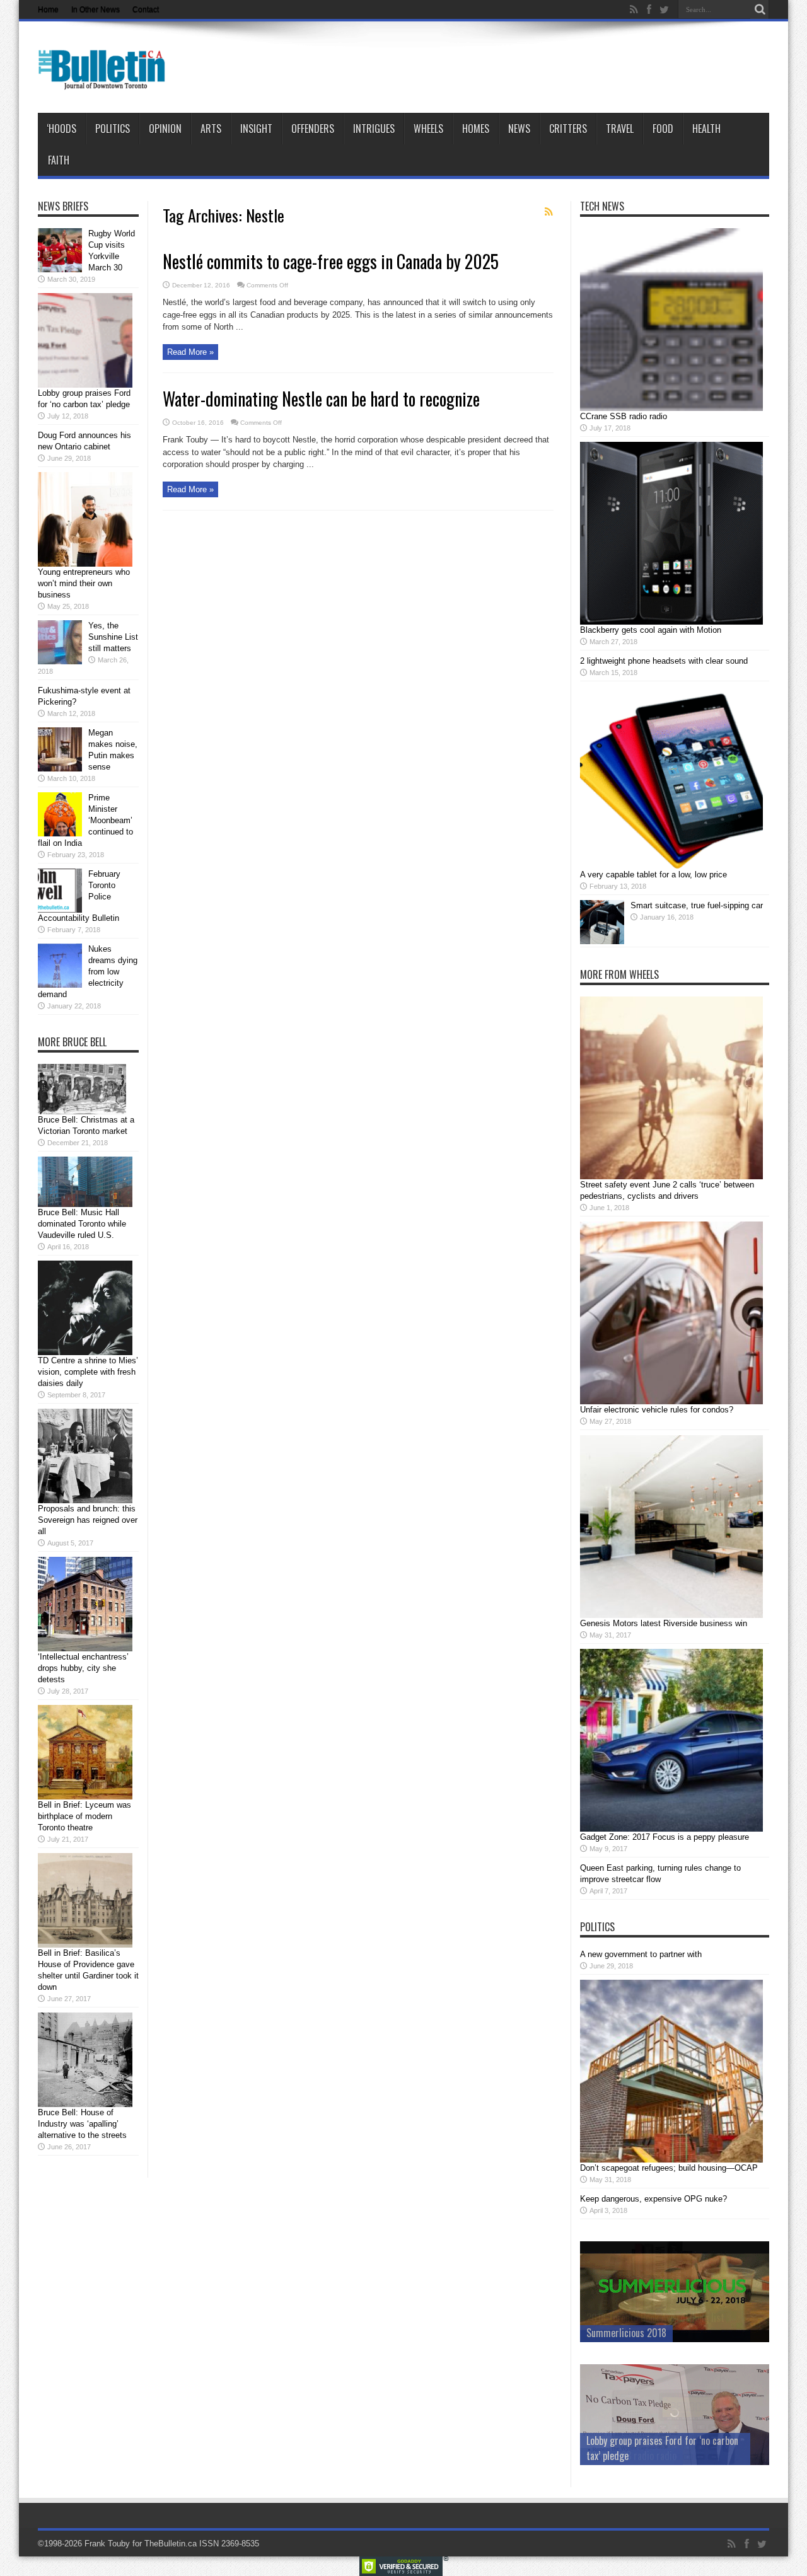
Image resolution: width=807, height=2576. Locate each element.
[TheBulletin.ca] (106, 81)
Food (663, 129)
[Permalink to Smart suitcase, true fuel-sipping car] (602, 941)
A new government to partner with (641, 1954)
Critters (568, 129)
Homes (476, 129)
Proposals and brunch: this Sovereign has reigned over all (88, 1520)
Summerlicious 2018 (626, 2333)
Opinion (165, 129)
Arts (211, 129)
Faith (59, 160)
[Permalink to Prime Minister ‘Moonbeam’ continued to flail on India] (60, 834)
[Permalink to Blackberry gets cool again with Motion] (671, 622)
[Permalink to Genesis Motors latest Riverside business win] (671, 1615)
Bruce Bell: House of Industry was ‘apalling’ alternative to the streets (82, 2124)
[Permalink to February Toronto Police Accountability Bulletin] (60, 910)
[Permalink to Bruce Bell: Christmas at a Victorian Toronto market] (82, 1112)
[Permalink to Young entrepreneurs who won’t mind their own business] (85, 564)
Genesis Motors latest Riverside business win (664, 1623)
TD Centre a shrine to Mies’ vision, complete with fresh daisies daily (88, 1372)
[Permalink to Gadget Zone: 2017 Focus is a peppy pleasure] (671, 1829)
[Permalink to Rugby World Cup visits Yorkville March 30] (60, 269)
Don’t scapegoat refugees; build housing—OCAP (669, 2168)
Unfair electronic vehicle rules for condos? (657, 1410)
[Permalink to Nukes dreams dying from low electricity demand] (60, 985)
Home (48, 9)
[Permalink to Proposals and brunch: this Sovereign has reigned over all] (85, 1500)
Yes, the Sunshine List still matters (113, 637)
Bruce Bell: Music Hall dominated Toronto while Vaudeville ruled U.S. (82, 1224)
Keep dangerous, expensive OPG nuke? (653, 2199)
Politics (113, 129)
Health (706, 129)
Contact (146, 9)
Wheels (428, 129)
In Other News (96, 9)
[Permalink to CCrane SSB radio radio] (671, 408)
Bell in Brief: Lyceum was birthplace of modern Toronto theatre (84, 1816)
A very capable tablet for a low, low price (653, 875)
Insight (256, 129)
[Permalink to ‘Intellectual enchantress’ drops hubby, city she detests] (85, 1649)
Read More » (190, 352)
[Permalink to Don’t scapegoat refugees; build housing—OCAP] (671, 2160)
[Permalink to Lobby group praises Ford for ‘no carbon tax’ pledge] (85, 385)
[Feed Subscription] (549, 212)
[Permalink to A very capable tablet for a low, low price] (671, 866)
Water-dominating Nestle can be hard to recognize (321, 399)
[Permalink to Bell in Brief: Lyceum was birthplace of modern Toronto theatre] (85, 1797)
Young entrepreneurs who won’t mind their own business (84, 583)
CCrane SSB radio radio (624, 416)
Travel (620, 129)
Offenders (313, 129)
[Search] (760, 9)
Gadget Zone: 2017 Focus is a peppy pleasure (665, 1837)
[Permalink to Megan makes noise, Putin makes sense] (60, 769)
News (519, 129)
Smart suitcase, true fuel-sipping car (697, 905)
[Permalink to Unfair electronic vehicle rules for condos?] (671, 1401)
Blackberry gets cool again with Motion (651, 630)
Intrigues (374, 129)
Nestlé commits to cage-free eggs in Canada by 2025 (331, 261)
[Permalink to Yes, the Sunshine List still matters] (60, 661)
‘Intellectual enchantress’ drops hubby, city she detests (83, 1668)
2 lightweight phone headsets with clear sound (664, 661)
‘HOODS (61, 129)
